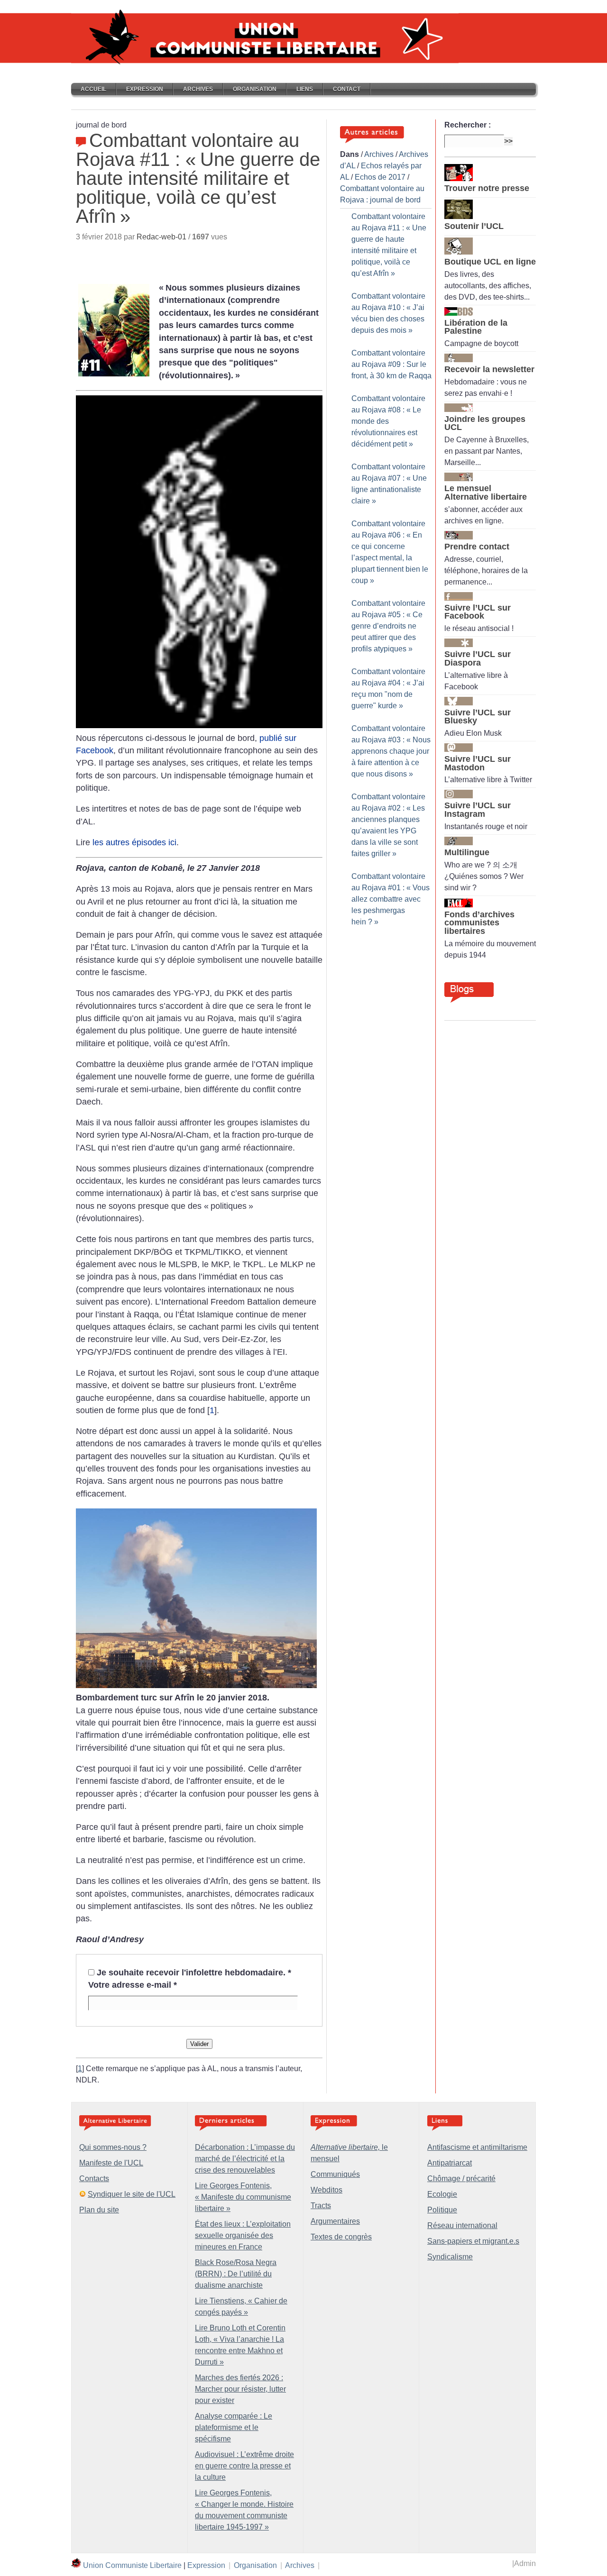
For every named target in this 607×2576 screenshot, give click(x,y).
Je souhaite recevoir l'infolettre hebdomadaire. (194, 1973)
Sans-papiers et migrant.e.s (473, 2241)
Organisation (255, 89)
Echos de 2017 (380, 177)
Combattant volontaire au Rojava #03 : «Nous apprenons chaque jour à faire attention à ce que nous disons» (391, 751)
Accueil (93, 89)
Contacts (94, 2179)
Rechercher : (468, 125)
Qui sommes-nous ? (113, 2147)
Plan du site (99, 2210)
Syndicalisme (450, 2257)
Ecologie (442, 2194)
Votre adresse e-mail (133, 1985)
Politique (442, 2210)
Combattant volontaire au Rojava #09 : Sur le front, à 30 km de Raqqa (391, 364)
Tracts (321, 2206)
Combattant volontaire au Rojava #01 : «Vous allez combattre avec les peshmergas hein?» (391, 899)
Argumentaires (335, 2221)
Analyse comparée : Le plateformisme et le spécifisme (234, 2427)
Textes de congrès (341, 2237)
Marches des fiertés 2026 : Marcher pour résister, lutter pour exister (240, 2389)
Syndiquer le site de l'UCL (132, 2194)
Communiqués (335, 2174)
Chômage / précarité (461, 2179)
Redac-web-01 (161, 237)
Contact (347, 89)
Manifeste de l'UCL (111, 2163)
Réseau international (462, 2225)
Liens (305, 89)
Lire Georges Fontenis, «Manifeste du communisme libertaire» (243, 2197)
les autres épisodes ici (134, 842)
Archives (198, 89)
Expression (145, 89)
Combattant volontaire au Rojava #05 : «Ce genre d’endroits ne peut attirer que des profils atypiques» (388, 626)
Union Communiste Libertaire (132, 2565)
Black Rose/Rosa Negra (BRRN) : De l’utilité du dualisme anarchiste (236, 2274)
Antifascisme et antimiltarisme (477, 2147)
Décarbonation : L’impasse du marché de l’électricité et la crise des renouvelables (245, 2159)
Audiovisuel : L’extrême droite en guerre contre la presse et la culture (244, 2466)
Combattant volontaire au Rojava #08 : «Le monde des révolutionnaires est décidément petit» (388, 421)
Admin (525, 2563)
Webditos (326, 2190)
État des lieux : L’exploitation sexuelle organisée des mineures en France (243, 2235)
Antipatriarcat (450, 2163)
